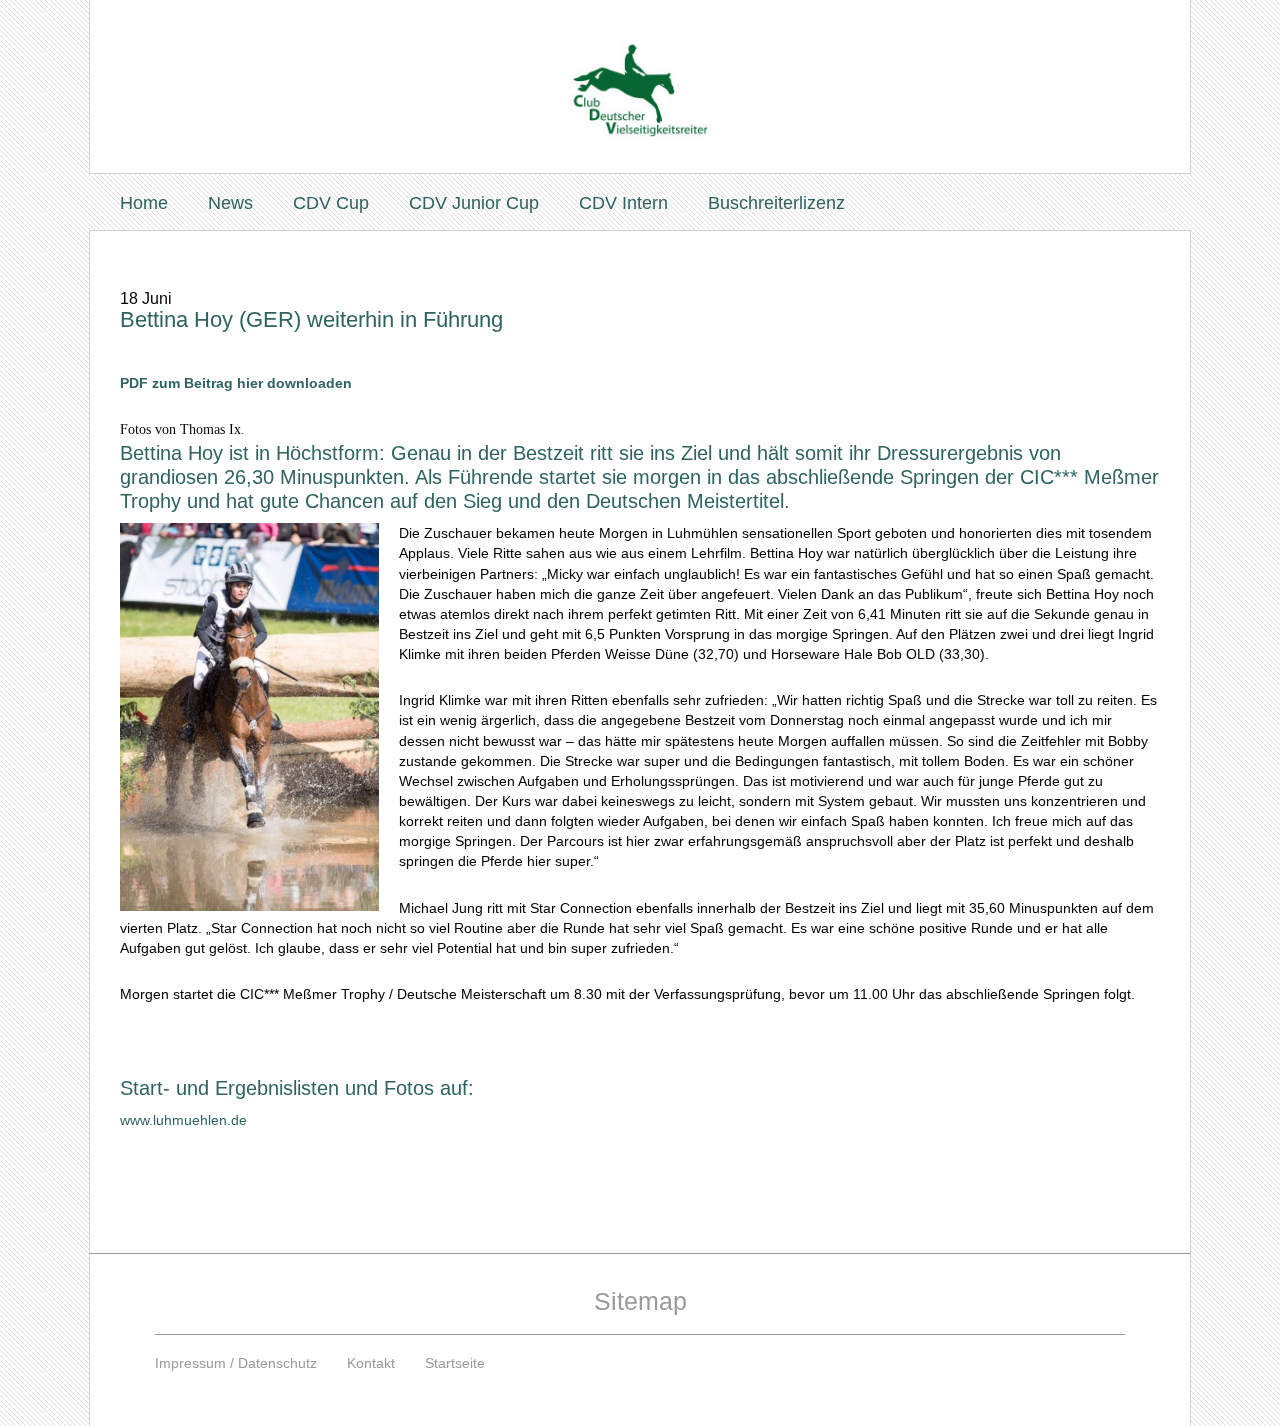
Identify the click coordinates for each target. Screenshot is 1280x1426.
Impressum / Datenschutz (236, 1363)
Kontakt (371, 1363)
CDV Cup (331, 203)
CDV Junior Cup (474, 203)
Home (144, 203)
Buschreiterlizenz (776, 203)
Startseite (455, 1363)
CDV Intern (623, 203)
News (230, 203)
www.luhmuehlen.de (183, 1120)
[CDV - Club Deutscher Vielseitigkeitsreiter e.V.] (640, 71)
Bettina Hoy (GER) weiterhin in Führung (311, 319)
